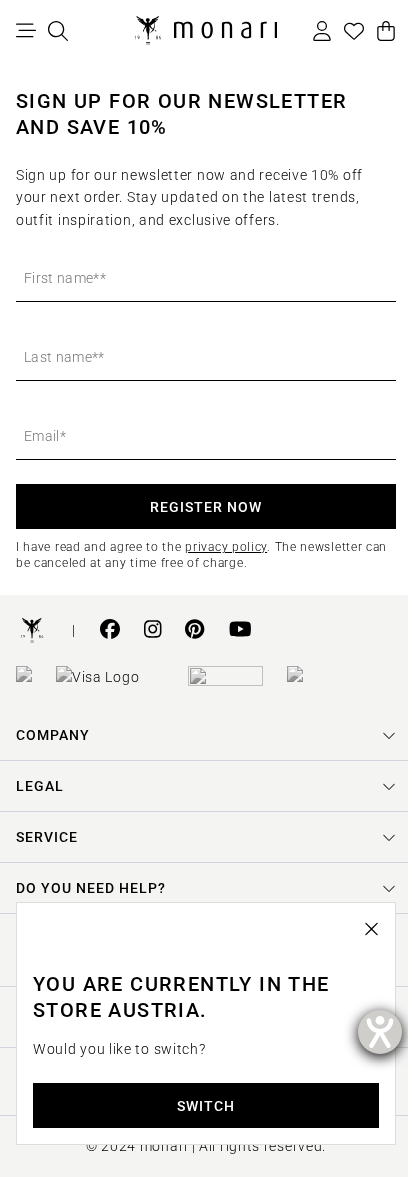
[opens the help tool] (380, 1032)
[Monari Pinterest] (194, 631)
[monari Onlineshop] (206, 31)
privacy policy (226, 547)
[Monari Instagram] (153, 631)
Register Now (206, 507)
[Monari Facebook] (110, 631)
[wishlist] (354, 31)
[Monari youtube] (240, 631)
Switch (199, 1106)
